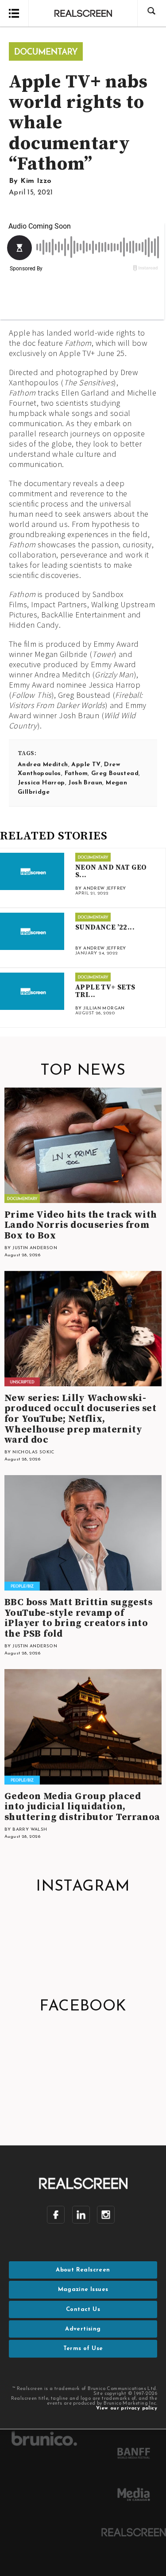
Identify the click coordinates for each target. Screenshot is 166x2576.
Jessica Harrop (41, 783)
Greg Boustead (115, 774)
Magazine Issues (83, 2289)
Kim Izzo (36, 181)
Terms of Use (83, 2348)
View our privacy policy (127, 2408)
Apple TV (86, 765)
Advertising (83, 2329)
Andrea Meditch (43, 765)
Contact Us (83, 2309)
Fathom (76, 774)
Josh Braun (85, 783)
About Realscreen (83, 2270)
